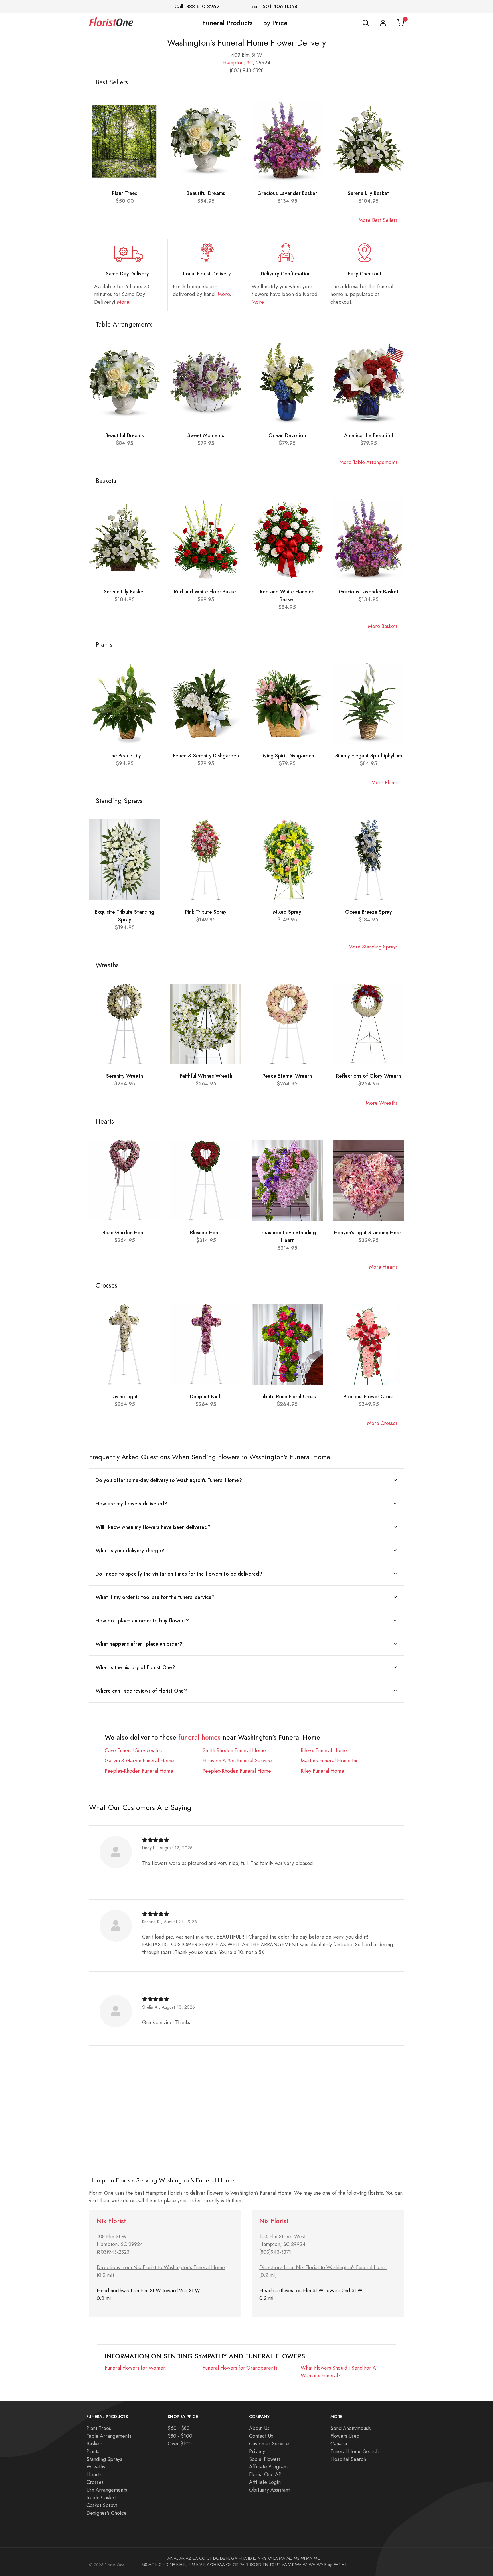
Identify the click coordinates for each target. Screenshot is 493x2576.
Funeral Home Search (354, 2451)
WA (298, 2565)
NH (179, 2565)
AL (176, 2558)
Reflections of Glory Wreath (368, 1076)
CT (209, 2558)
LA (276, 2558)
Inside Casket (101, 2497)
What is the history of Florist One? (135, 1667)
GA (234, 2558)
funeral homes (199, 1737)
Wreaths (96, 2467)
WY (320, 2565)
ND (166, 2565)
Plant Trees (125, 193)
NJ (185, 2565)
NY (206, 2565)
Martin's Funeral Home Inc (330, 1761)
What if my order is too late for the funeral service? (155, 1597)
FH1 (337, 2565)
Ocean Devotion (287, 435)
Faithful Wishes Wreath (206, 1076)
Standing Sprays (104, 2459)
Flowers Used (345, 2436)
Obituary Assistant (269, 2490)
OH (213, 2565)
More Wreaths (382, 1103)
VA (284, 2565)
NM (192, 2565)
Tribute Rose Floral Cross (287, 1396)
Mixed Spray (287, 912)
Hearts (94, 2474)
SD (259, 2565)
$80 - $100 (180, 2436)
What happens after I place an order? (139, 1644)
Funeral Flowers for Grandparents (240, 2368)
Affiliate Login (265, 2482)
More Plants (385, 782)
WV (312, 2565)
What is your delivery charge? (130, 1550)
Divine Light (125, 1396)
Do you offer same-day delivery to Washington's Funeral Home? (169, 1480)
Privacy (257, 2451)
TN (265, 2565)
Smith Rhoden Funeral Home (234, 1750)
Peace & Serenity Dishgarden (206, 756)
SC (250, 63)
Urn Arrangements (107, 2490)
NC (158, 2565)
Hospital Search (348, 2459)
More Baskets (383, 626)
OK (229, 2565)
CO (202, 2558)
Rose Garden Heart (125, 1232)
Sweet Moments (206, 435)
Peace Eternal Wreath (287, 1076)
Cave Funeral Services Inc (133, 1750)
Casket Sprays (102, 2505)
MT (151, 2565)
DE (223, 2558)
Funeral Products (228, 23)
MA (282, 2558)
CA (195, 2558)
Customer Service (269, 2444)
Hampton (233, 63)
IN (259, 2558)
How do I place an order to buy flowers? (142, 1621)
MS (144, 2565)
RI (247, 2565)
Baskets (95, 2444)
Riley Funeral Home (322, 1771)
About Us (259, 2428)
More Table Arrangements (369, 462)
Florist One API (266, 2474)
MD (290, 2558)
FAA (221, 2565)
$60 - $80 (179, 2428)
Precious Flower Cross (369, 1396)
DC (216, 2558)
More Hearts (383, 1267)
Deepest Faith (206, 1396)
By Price (275, 23)
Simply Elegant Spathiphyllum (369, 756)
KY (270, 2558)
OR (236, 2565)
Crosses (95, 2482)
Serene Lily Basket (368, 193)
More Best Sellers (378, 220)
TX (272, 2565)
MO (317, 2558)
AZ (188, 2558)
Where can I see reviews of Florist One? (141, 1691)
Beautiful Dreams (206, 193)
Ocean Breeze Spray (369, 912)
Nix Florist (111, 2221)
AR (182, 2558)
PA (242, 2565)
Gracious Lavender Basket (287, 193)
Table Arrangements (109, 2436)
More (123, 302)
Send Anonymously (351, 2428)
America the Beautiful (368, 435)
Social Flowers (265, 2459)
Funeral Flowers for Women (135, 2368)
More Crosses (382, 1423)
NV (199, 2565)
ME (297, 2558)
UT (278, 2565)
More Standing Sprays (373, 947)
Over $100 (180, 2444)
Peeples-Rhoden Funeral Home (139, 1771)
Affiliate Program (268, 2467)
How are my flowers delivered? (131, 1504)
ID (250, 2558)
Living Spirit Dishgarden (287, 756)
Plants (93, 2451)
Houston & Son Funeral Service (237, 1761)
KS (264, 2558)
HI (240, 2558)
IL (254, 2558)
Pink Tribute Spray (206, 912)
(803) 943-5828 (247, 70)
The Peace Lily (125, 756)
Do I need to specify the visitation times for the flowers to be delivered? (179, 1574)
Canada (339, 2444)
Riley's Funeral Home (324, 1750)
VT (291, 2565)
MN (309, 2558)
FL (228, 2558)
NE (172, 2565)
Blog (329, 2565)
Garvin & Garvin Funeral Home (139, 1761)
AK (170, 2558)
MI (303, 2558)
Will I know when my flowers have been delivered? (153, 1527)
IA (245, 2558)
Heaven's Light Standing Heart (368, 1232)
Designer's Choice (107, 2513)
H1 (344, 2565)
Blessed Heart (206, 1232)
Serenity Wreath (125, 1076)
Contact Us (261, 2436)
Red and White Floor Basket (206, 592)
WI (305, 2565)
